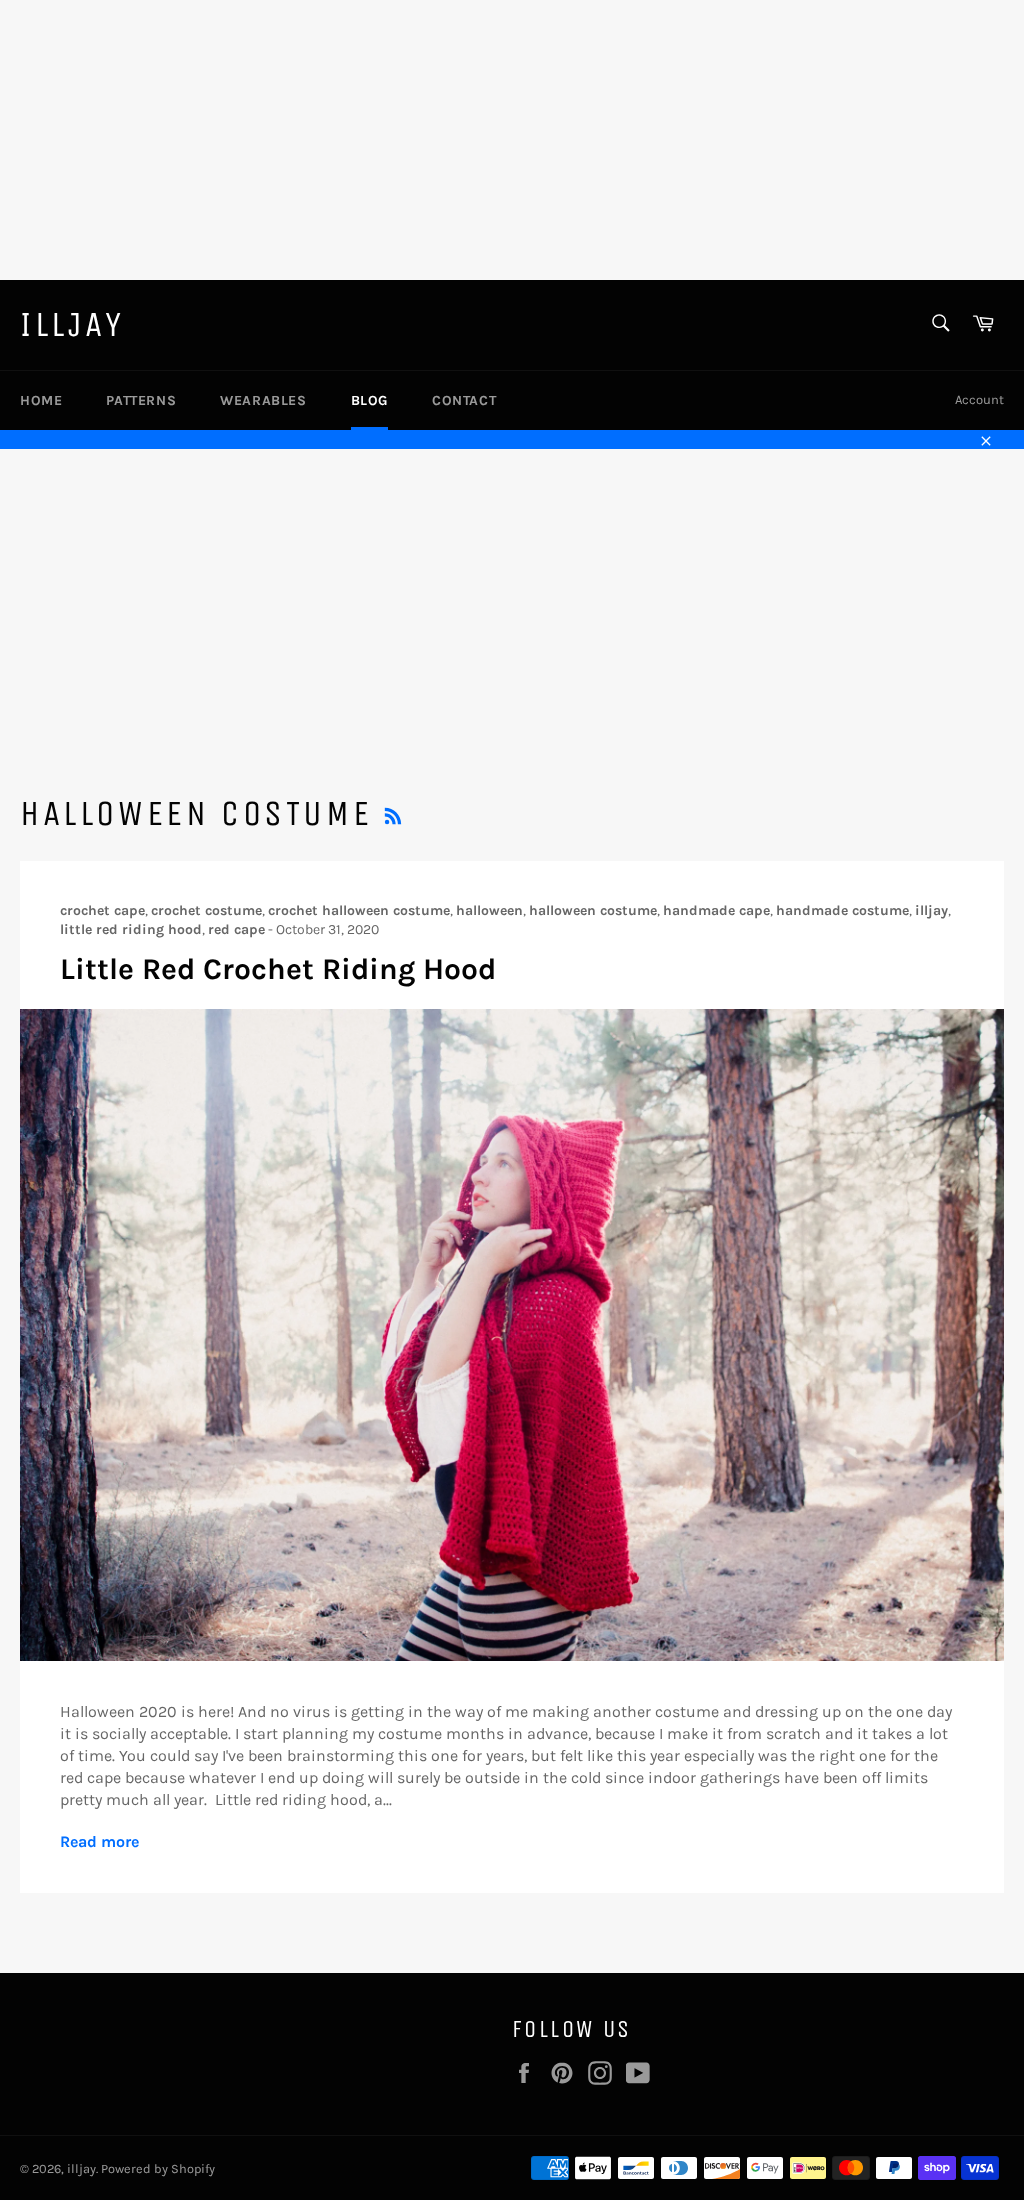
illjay (72, 324)
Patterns (141, 400)
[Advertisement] (512, 140)
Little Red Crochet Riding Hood (278, 969)
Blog (369, 400)
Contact (464, 400)
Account (979, 399)
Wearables (263, 400)
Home (41, 400)
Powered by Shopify (158, 2168)
